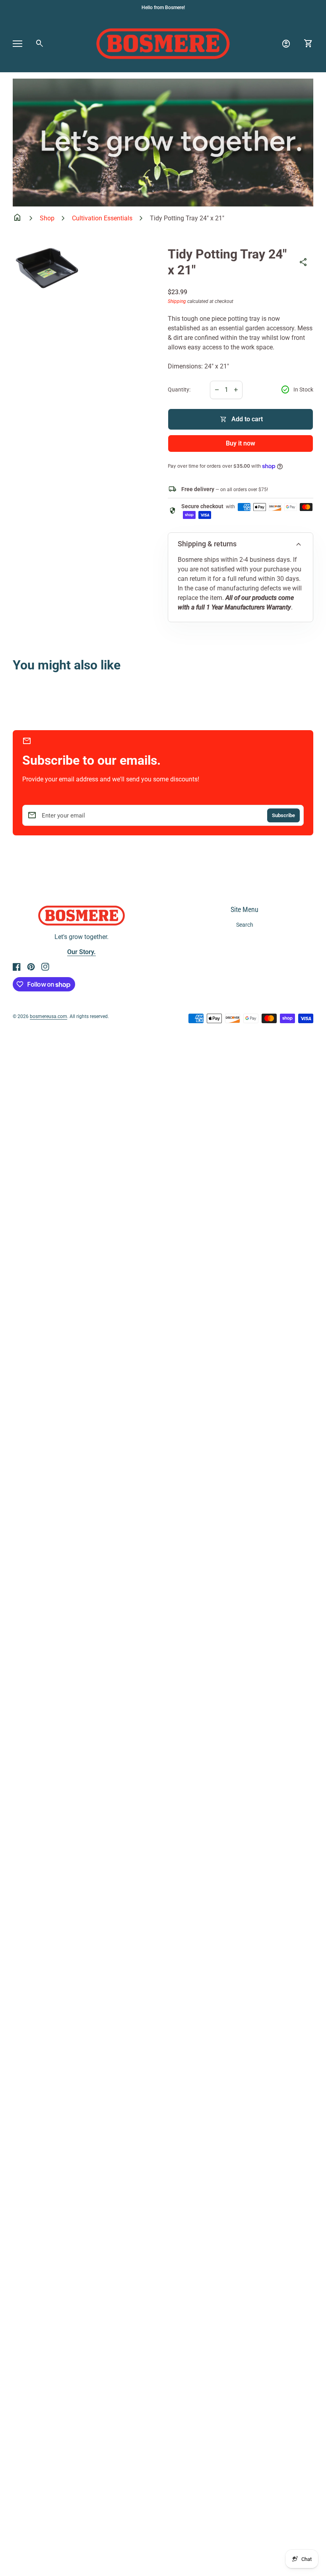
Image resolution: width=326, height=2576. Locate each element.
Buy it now (241, 443)
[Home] (163, 43)
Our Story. (81, 952)
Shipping (177, 301)
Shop (47, 218)
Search (245, 925)
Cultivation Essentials (102, 218)
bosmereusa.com (49, 1016)
